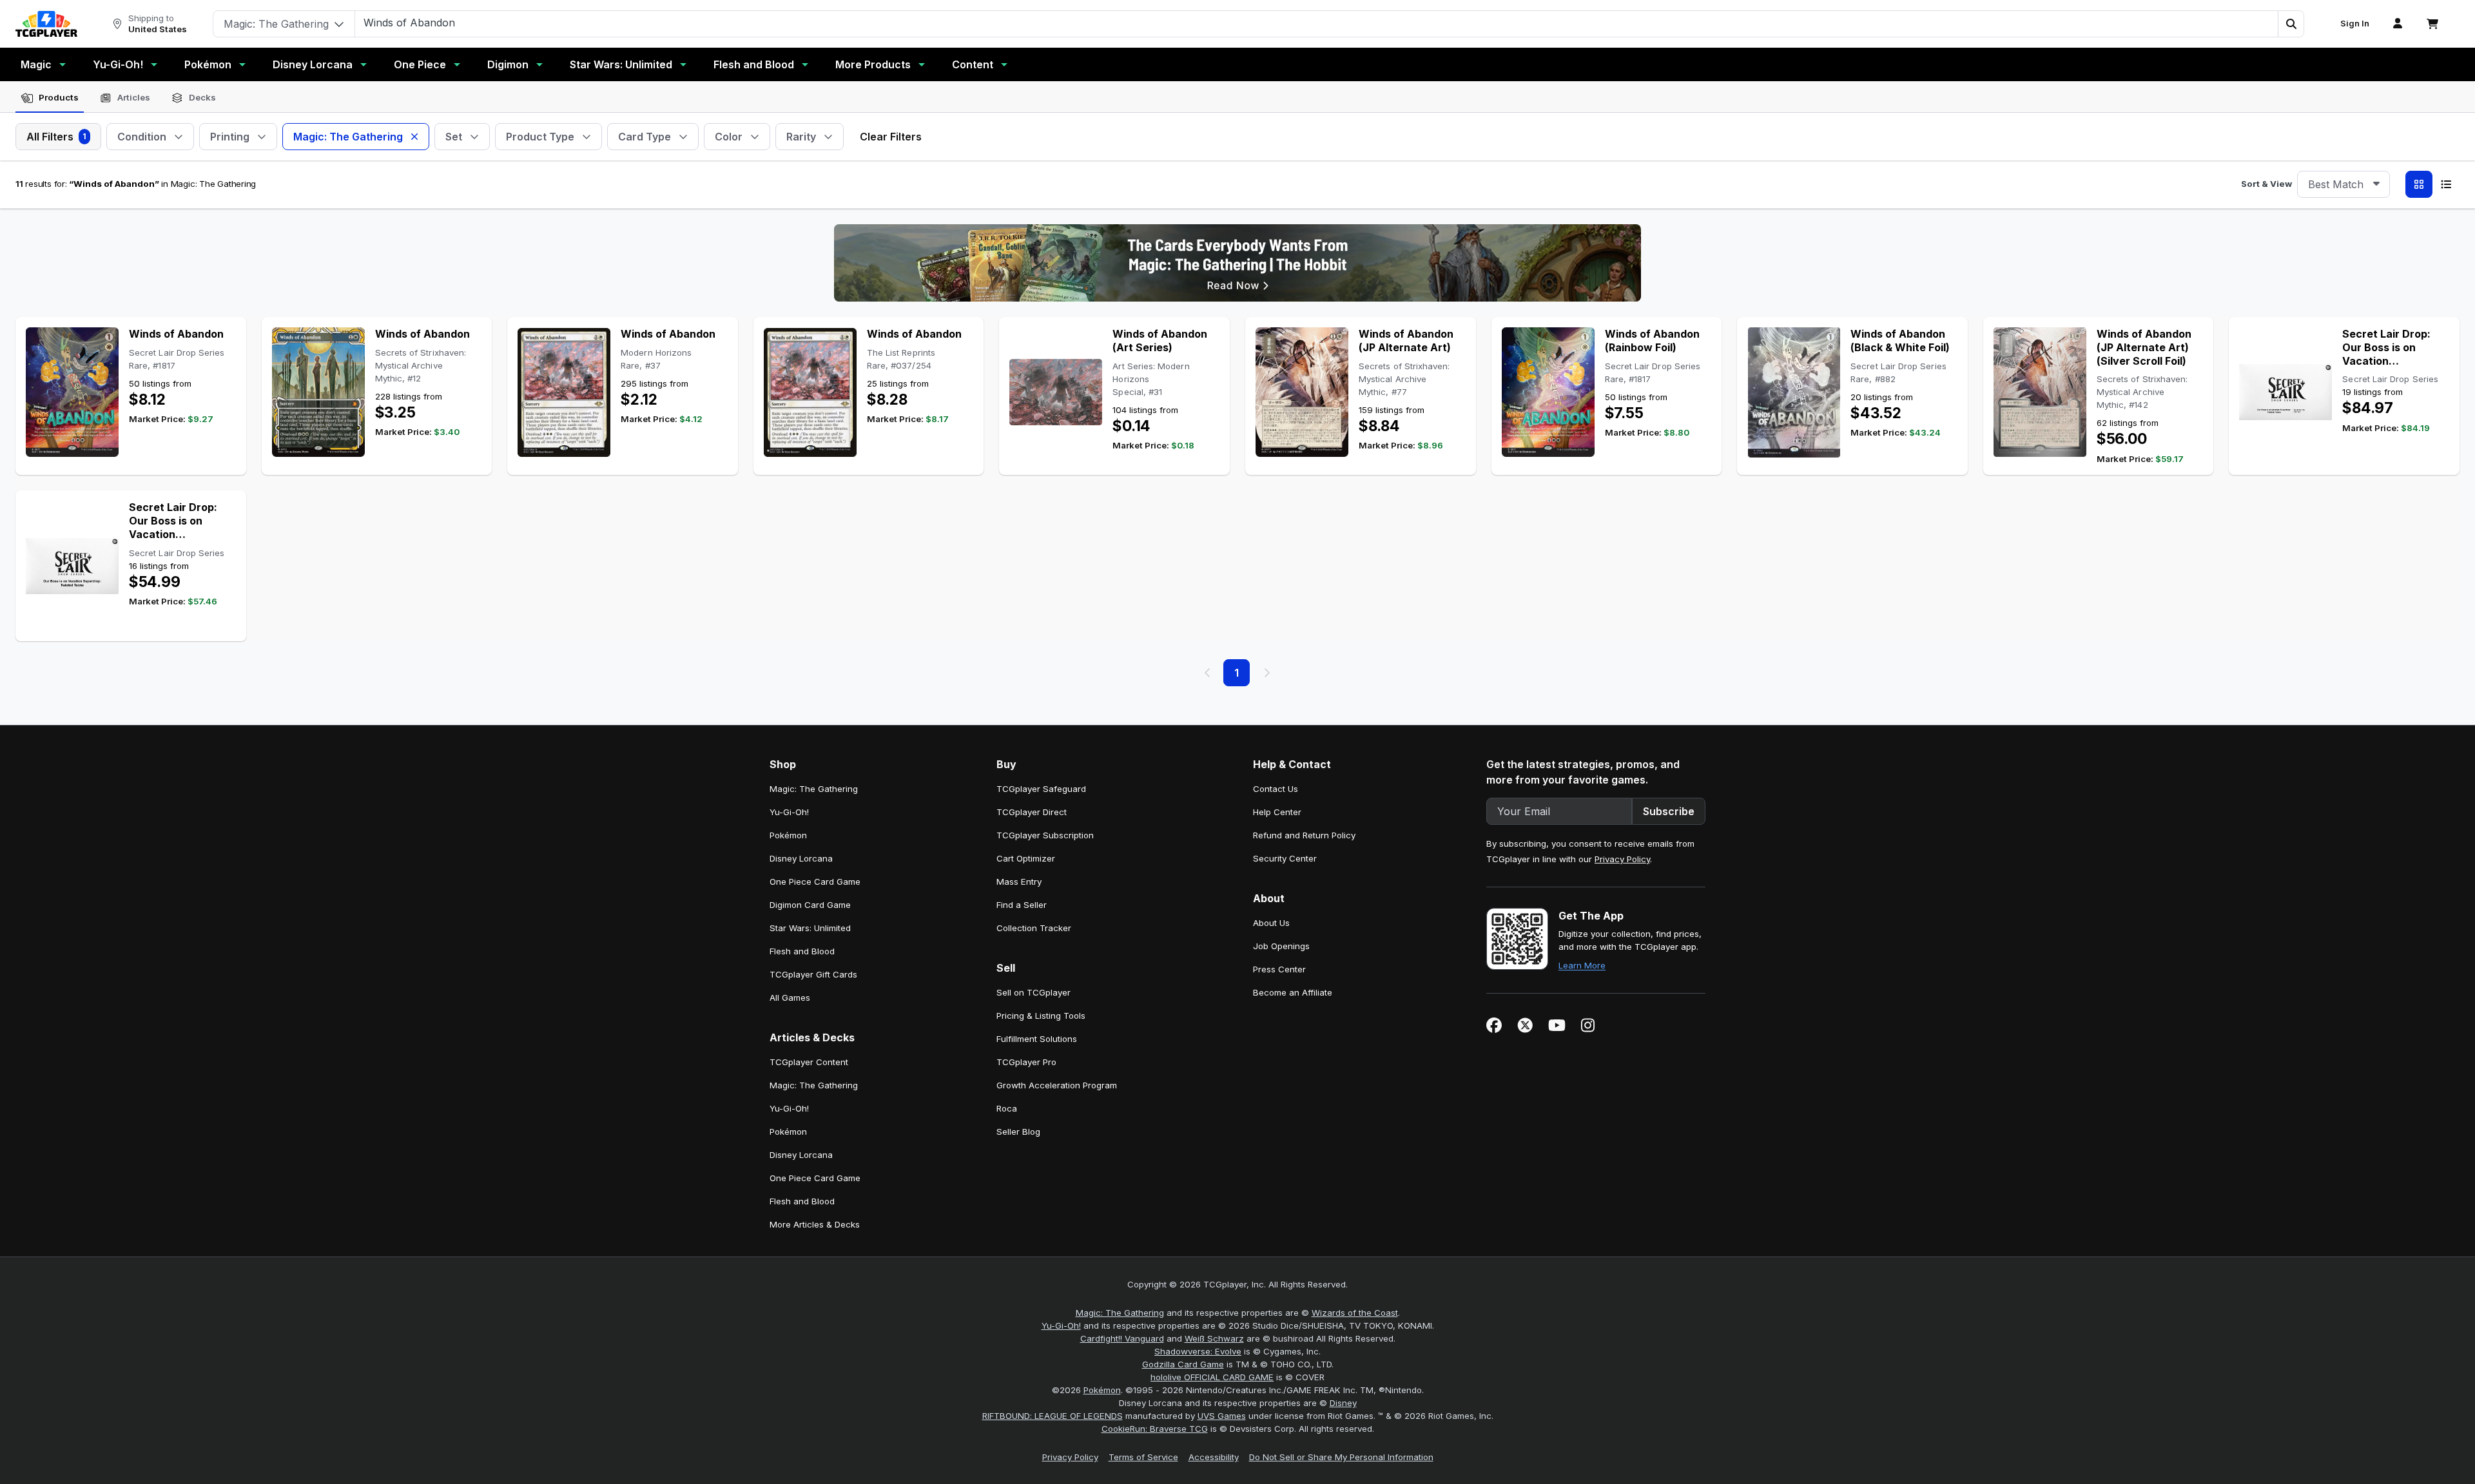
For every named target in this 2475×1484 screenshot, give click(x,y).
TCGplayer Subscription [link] (1045, 835)
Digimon (508, 64)
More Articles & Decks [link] (815, 1224)
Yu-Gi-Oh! (118, 64)
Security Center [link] (1285, 858)
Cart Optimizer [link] (1026, 858)
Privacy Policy (1622, 859)
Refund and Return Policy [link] (1304, 835)
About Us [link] (1271, 923)
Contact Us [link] (1276, 789)
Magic (36, 64)
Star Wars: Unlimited (621, 64)
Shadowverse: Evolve (1198, 1351)
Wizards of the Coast (1355, 1313)
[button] (2291, 24)
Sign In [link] (2355, 24)
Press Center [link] (1279, 969)
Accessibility (1214, 1457)
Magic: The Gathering (1120, 1313)
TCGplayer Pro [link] (1026, 1062)
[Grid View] (2419, 184)
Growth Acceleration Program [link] (1057, 1085)
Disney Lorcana (313, 64)
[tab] (50, 98)
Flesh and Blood (754, 64)
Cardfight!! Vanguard (1122, 1338)
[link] (46, 24)
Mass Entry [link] (1019, 882)
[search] (1317, 23)
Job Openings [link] (1281, 946)
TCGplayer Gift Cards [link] (813, 974)
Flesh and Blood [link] (802, 951)
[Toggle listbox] (2376, 184)
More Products (873, 64)
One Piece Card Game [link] (815, 882)
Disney (1343, 1403)
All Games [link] (790, 997)
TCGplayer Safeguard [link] (1041, 789)
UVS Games (1222, 1416)
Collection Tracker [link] (1034, 928)
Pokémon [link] (788, 835)
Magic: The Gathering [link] (814, 789)
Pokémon (208, 64)
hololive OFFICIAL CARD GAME (1212, 1377)
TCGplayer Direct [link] (1032, 812)
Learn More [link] (1582, 965)
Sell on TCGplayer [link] (1034, 992)
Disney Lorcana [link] (801, 858)
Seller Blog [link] (1018, 1132)
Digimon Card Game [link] (810, 905)
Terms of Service (1143, 1457)
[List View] (2446, 184)
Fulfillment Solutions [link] (1037, 1039)
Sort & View (2266, 184)
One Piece (420, 64)
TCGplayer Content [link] (809, 1062)
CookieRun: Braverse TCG (1155, 1429)
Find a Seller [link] (1022, 905)
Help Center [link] (1277, 812)
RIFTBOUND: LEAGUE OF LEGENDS (1053, 1416)
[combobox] (2344, 184)
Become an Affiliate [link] (1293, 992)
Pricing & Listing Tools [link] (1041, 1016)
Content (973, 64)
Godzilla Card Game (1183, 1364)
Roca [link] (1007, 1108)
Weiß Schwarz (1214, 1338)
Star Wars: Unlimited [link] (810, 928)
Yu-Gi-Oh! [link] (789, 812)
